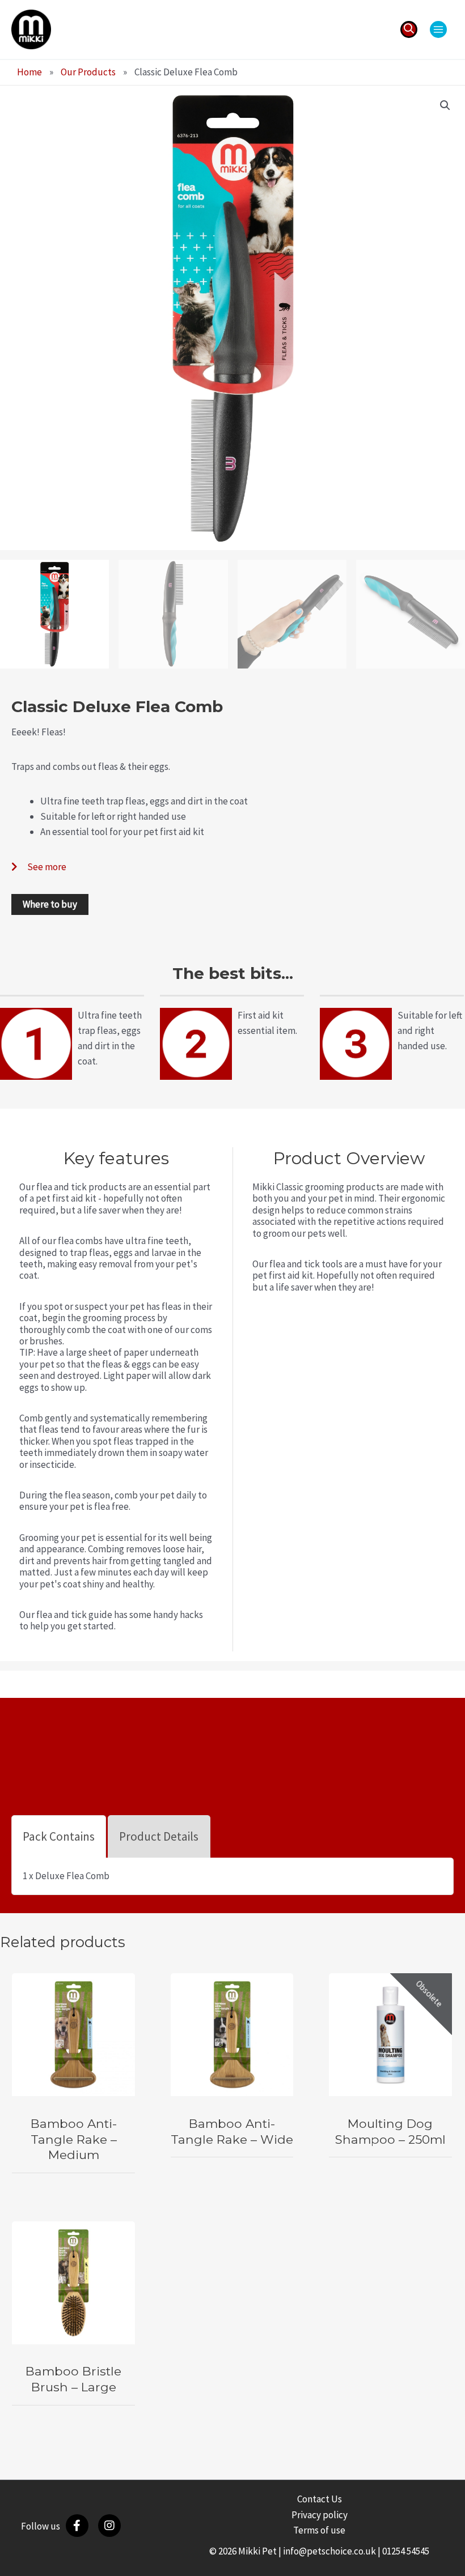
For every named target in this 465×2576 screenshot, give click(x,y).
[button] (409, 29)
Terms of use (319, 2530)
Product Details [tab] (159, 1836)
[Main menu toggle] (438, 29)
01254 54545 (406, 2551)
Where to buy (50, 904)
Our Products (88, 72)
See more (47, 867)
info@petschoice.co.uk (329, 2551)
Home (29, 72)
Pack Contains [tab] (59, 1836)
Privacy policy (320, 2515)
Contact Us (320, 2499)
